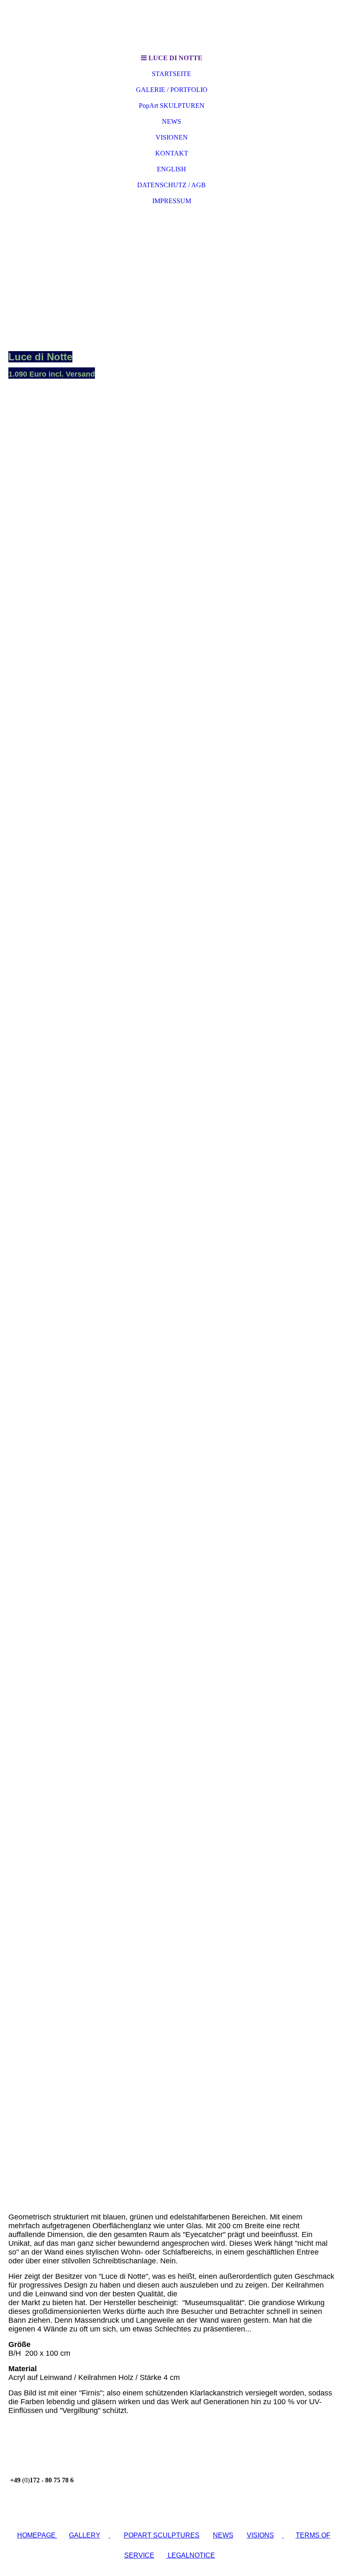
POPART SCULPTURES (162, 2535)
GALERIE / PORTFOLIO (172, 90)
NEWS (171, 121)
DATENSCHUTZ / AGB (171, 185)
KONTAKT (172, 153)
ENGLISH (171, 169)
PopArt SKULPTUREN (172, 106)
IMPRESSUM (172, 201)
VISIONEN (172, 137)
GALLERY (85, 2535)
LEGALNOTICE (191, 2555)
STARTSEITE (171, 74)
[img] (171, 25)
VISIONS (260, 2535)
